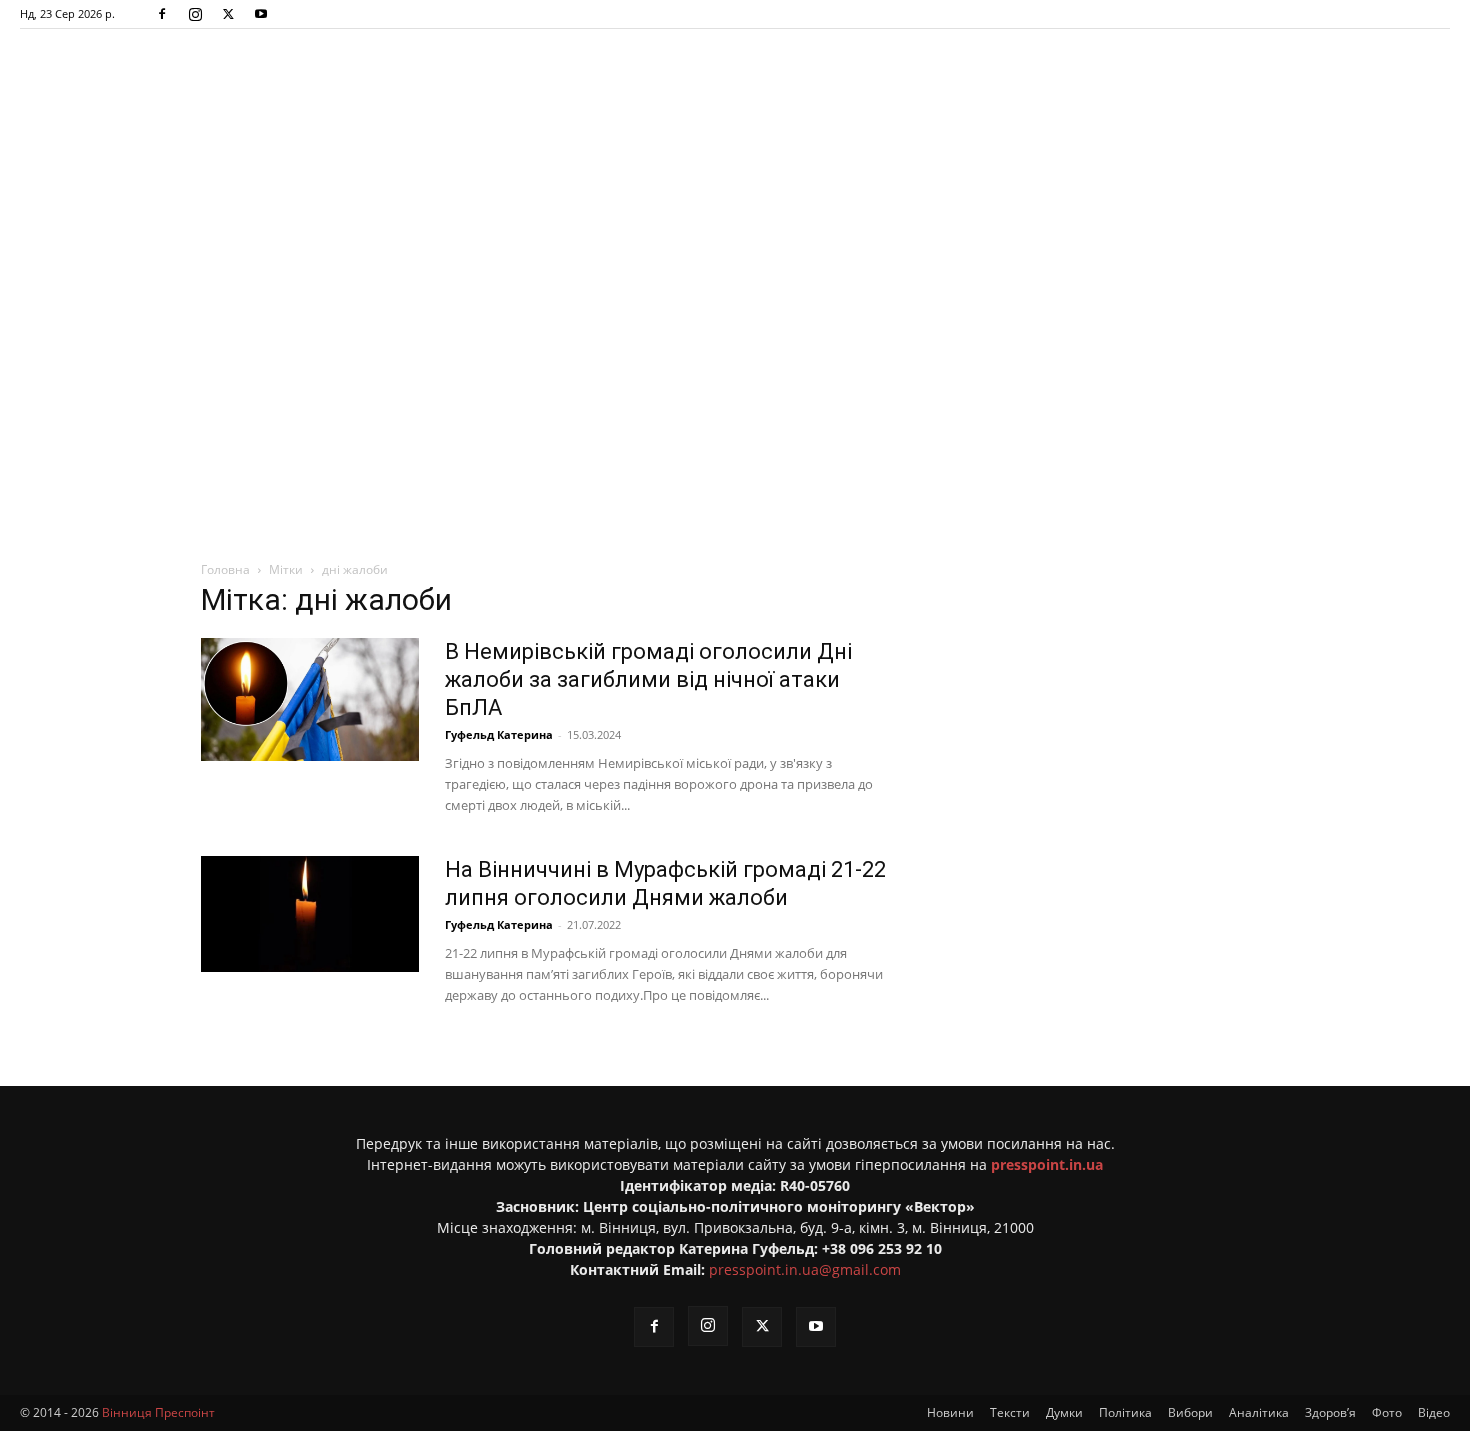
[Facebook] (162, 14)
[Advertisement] (735, 285)
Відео (1434, 1412)
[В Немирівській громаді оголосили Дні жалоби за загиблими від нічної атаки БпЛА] (310, 699)
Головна (225, 569)
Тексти (1010, 1412)
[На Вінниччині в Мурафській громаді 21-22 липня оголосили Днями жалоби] (310, 914)
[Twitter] (228, 14)
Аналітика (1259, 1412)
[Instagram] (195, 14)
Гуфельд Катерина (499, 734)
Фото (1387, 1412)
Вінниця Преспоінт (158, 1412)
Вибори (1190, 1412)
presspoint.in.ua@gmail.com (805, 1269)
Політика (1125, 1412)
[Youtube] (261, 14)
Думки (1064, 1412)
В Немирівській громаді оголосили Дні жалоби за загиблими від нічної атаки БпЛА (648, 679)
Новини (950, 1412)
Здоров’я (1330, 1412)
